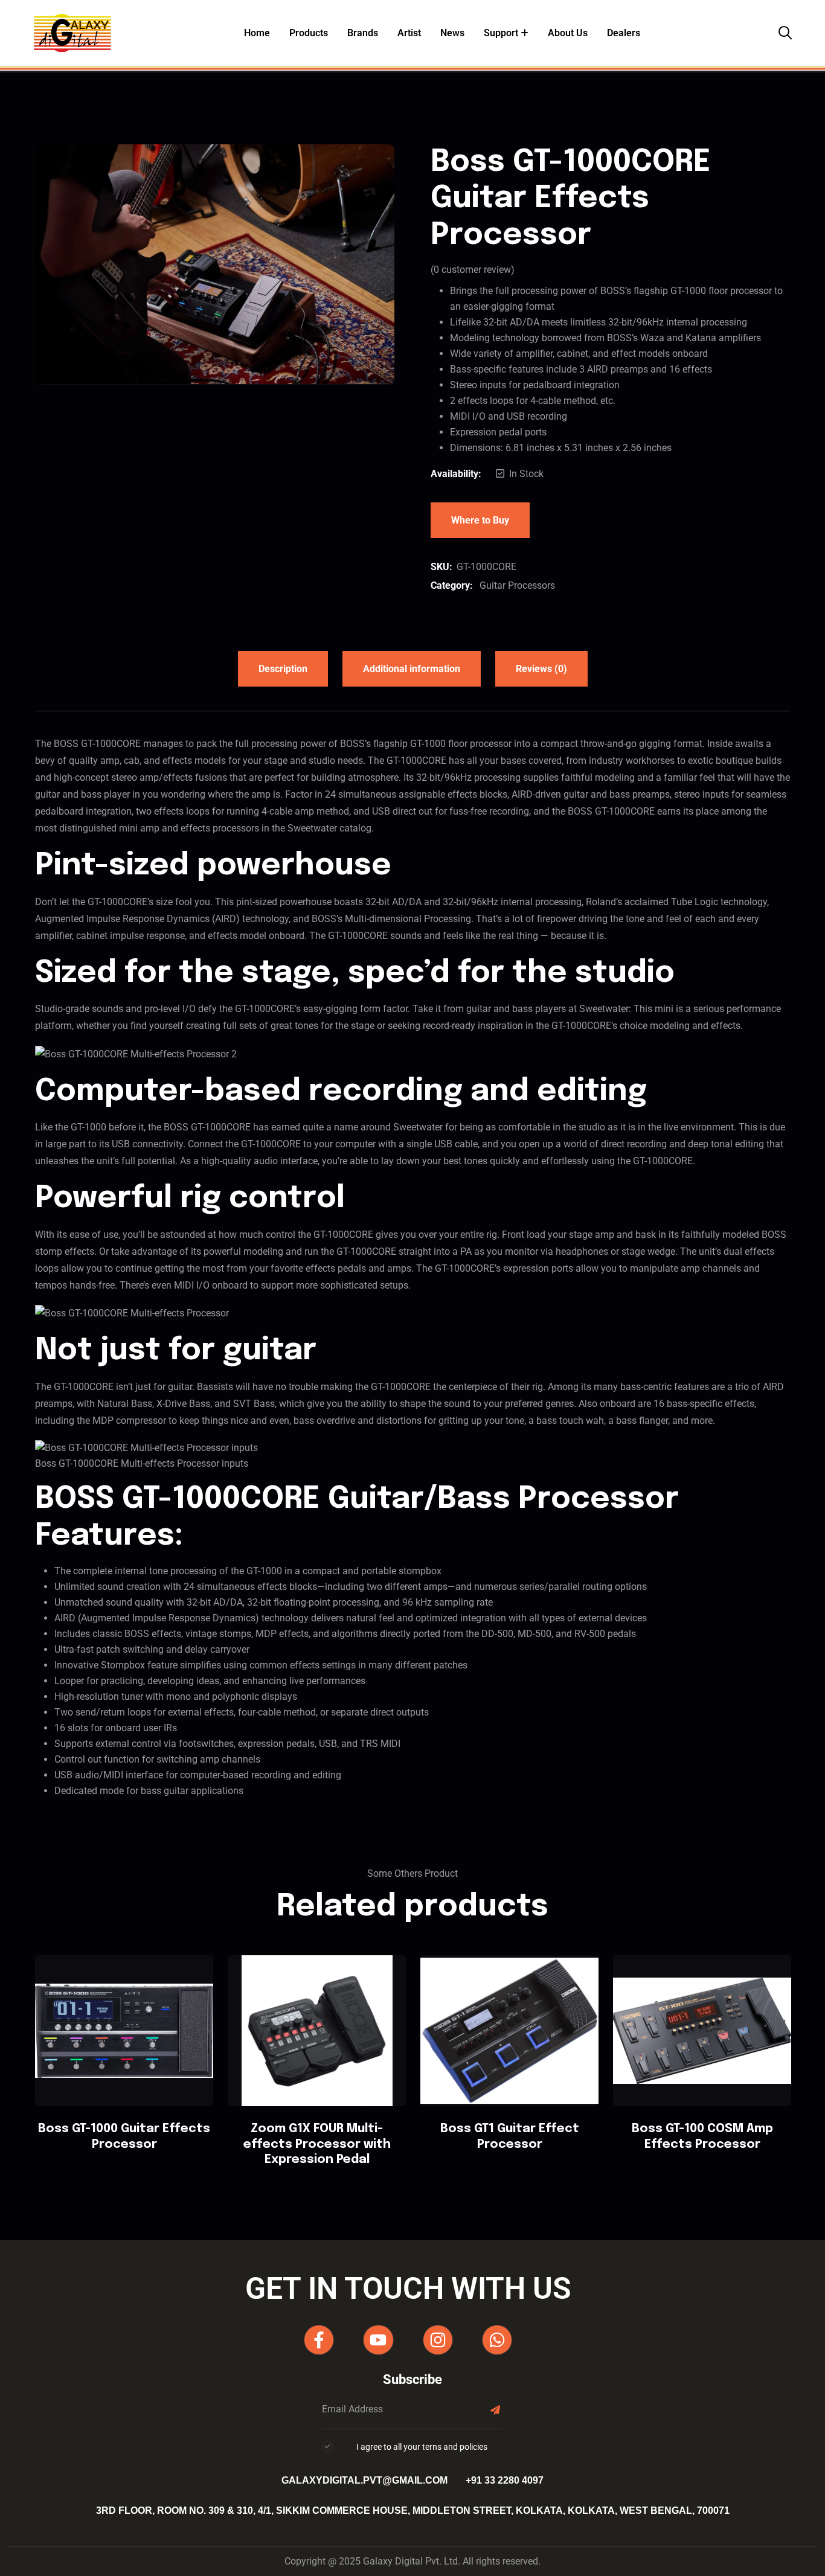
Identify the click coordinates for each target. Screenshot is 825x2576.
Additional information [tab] (412, 669)
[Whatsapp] (497, 2340)
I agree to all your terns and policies (422, 2447)
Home (257, 33)
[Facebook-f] (319, 2340)
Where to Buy (480, 520)
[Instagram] (438, 2340)
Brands (363, 33)
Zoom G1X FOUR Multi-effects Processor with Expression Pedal (317, 2144)
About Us (568, 33)
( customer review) (473, 270)
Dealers (624, 33)
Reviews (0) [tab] (541, 669)
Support (501, 33)
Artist (409, 33)
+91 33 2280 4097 (505, 2480)
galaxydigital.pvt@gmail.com (364, 2480)
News (452, 33)
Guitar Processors (517, 585)
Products (309, 33)
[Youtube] (378, 2340)
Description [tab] (283, 669)
